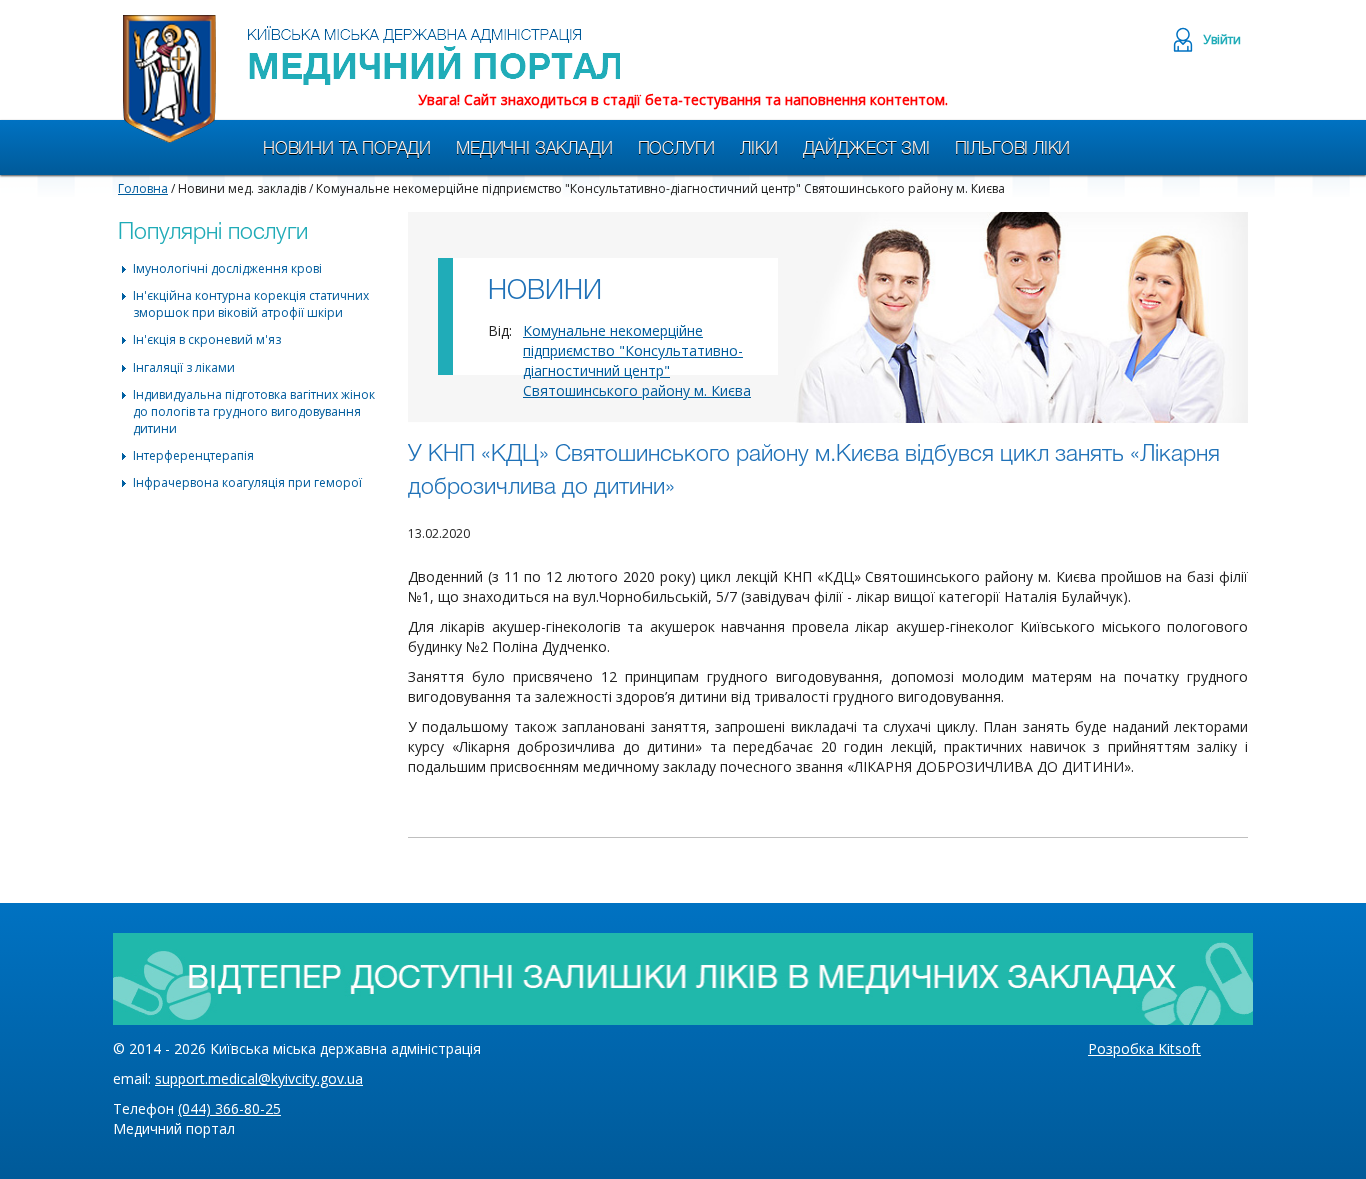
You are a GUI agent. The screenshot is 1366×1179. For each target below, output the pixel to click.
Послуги (677, 149)
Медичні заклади (534, 149)
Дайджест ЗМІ (866, 149)
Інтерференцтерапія (193, 455)
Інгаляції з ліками (184, 367)
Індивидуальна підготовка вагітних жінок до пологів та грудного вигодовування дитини (254, 411)
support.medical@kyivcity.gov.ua (259, 1078)
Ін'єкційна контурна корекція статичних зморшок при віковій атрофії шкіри (251, 304)
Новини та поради (347, 149)
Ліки (758, 149)
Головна (143, 188)
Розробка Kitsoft (1144, 1048)
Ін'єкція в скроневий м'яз (207, 339)
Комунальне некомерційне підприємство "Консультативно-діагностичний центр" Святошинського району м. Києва (637, 360)
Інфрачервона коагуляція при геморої (247, 482)
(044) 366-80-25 (229, 1108)
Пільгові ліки (1013, 149)
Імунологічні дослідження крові (227, 268)
